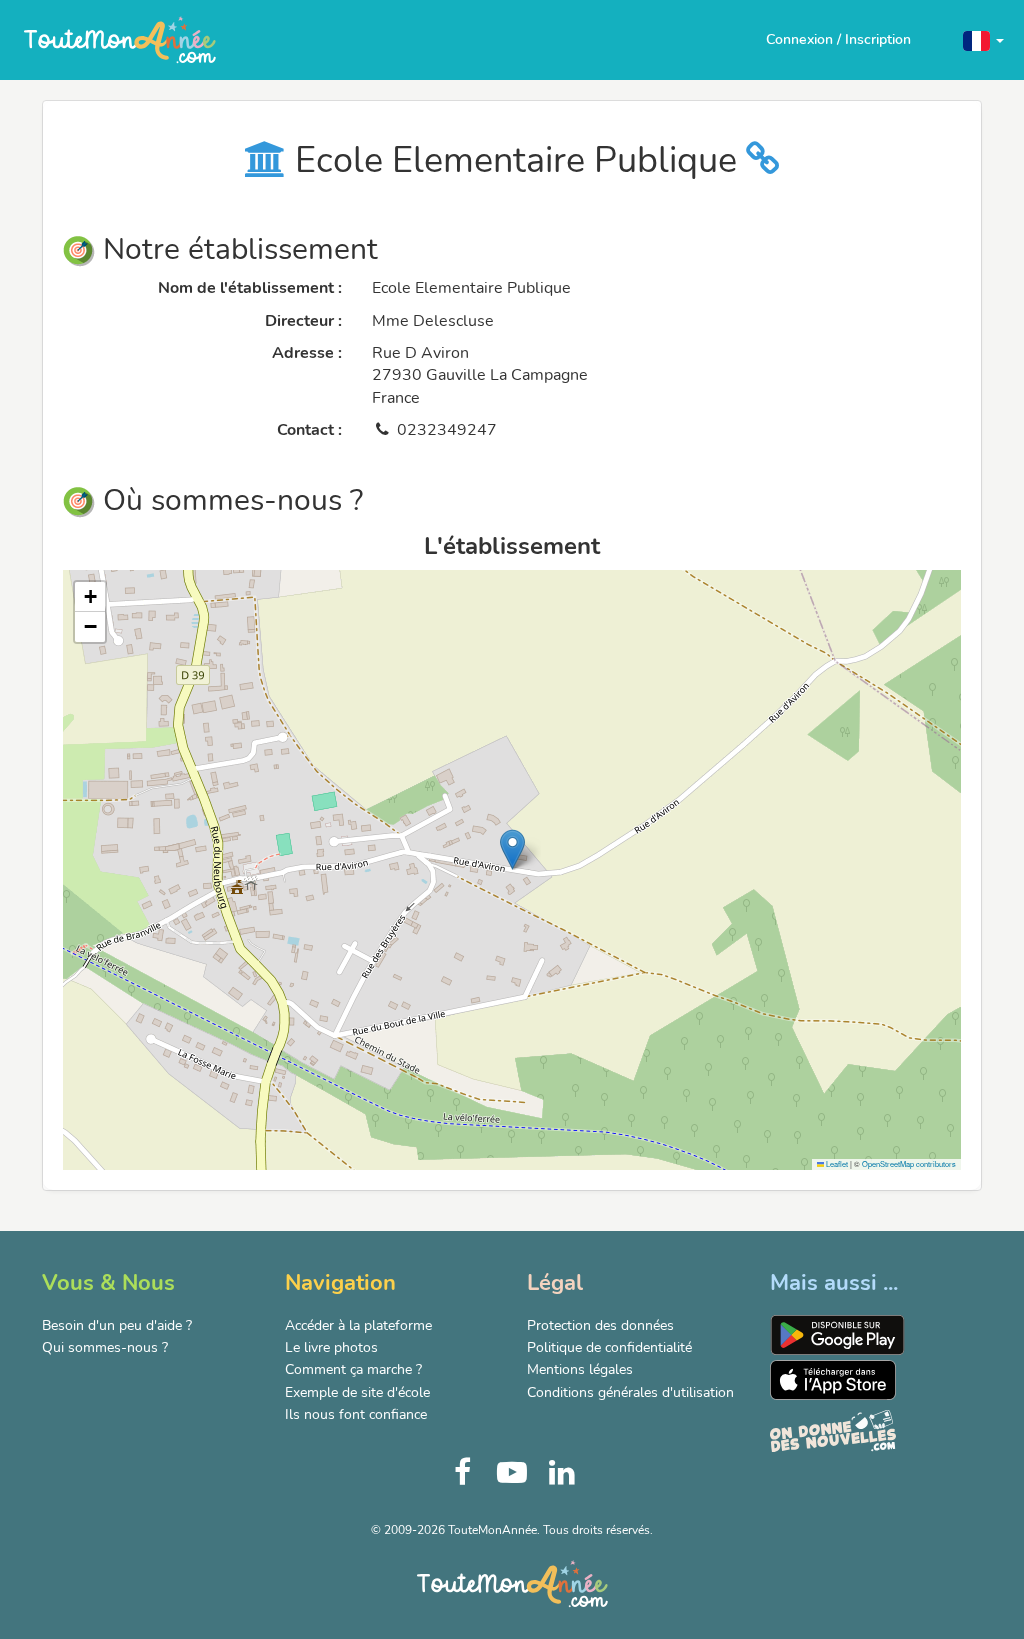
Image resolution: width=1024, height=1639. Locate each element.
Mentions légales (580, 1369)
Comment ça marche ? (353, 1369)
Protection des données (600, 1325)
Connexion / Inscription (838, 39)
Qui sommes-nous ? (105, 1347)
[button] (983, 39)
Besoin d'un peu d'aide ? (117, 1325)
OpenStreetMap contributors (909, 1163)
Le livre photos (331, 1347)
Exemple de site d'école (357, 1392)
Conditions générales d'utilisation (630, 1392)
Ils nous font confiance (356, 1414)
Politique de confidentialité (609, 1347)
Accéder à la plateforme (358, 1325)
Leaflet (836, 1163)
